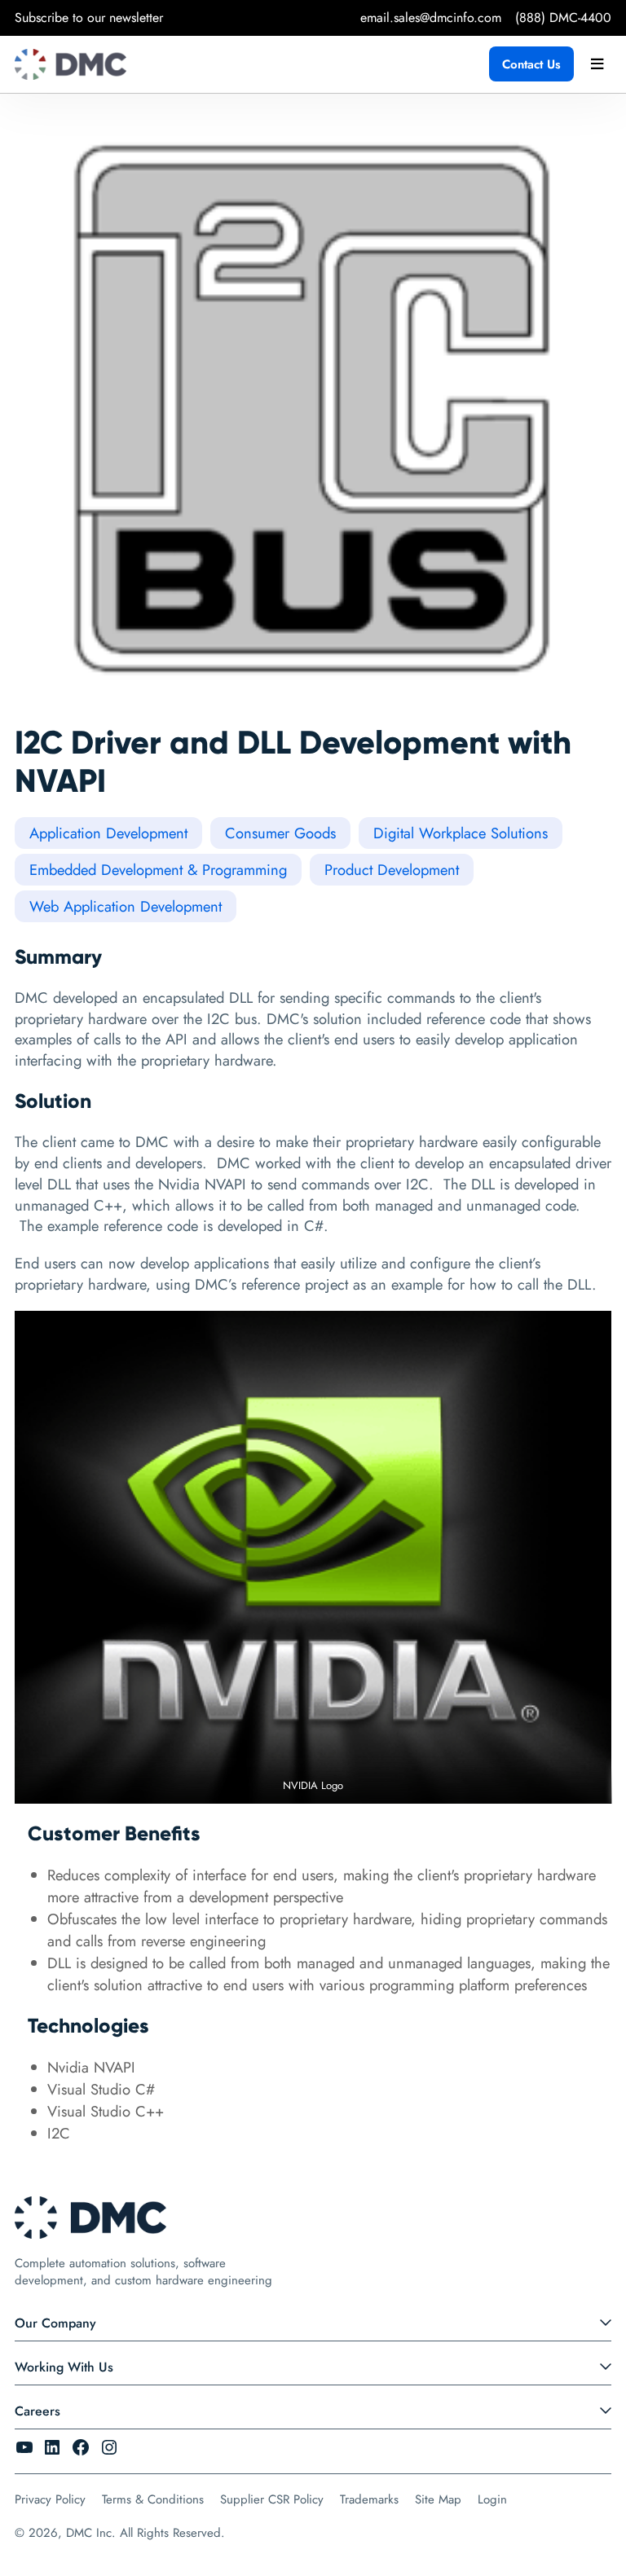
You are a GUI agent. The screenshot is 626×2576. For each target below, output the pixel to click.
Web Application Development (126, 906)
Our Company (55, 2323)
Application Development (108, 833)
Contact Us (531, 64)
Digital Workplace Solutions (461, 833)
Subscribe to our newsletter (89, 18)
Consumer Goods (280, 833)
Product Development (392, 870)
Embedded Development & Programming (158, 870)
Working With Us (64, 2367)
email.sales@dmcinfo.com (431, 18)
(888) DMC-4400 (563, 18)
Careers (37, 2411)
